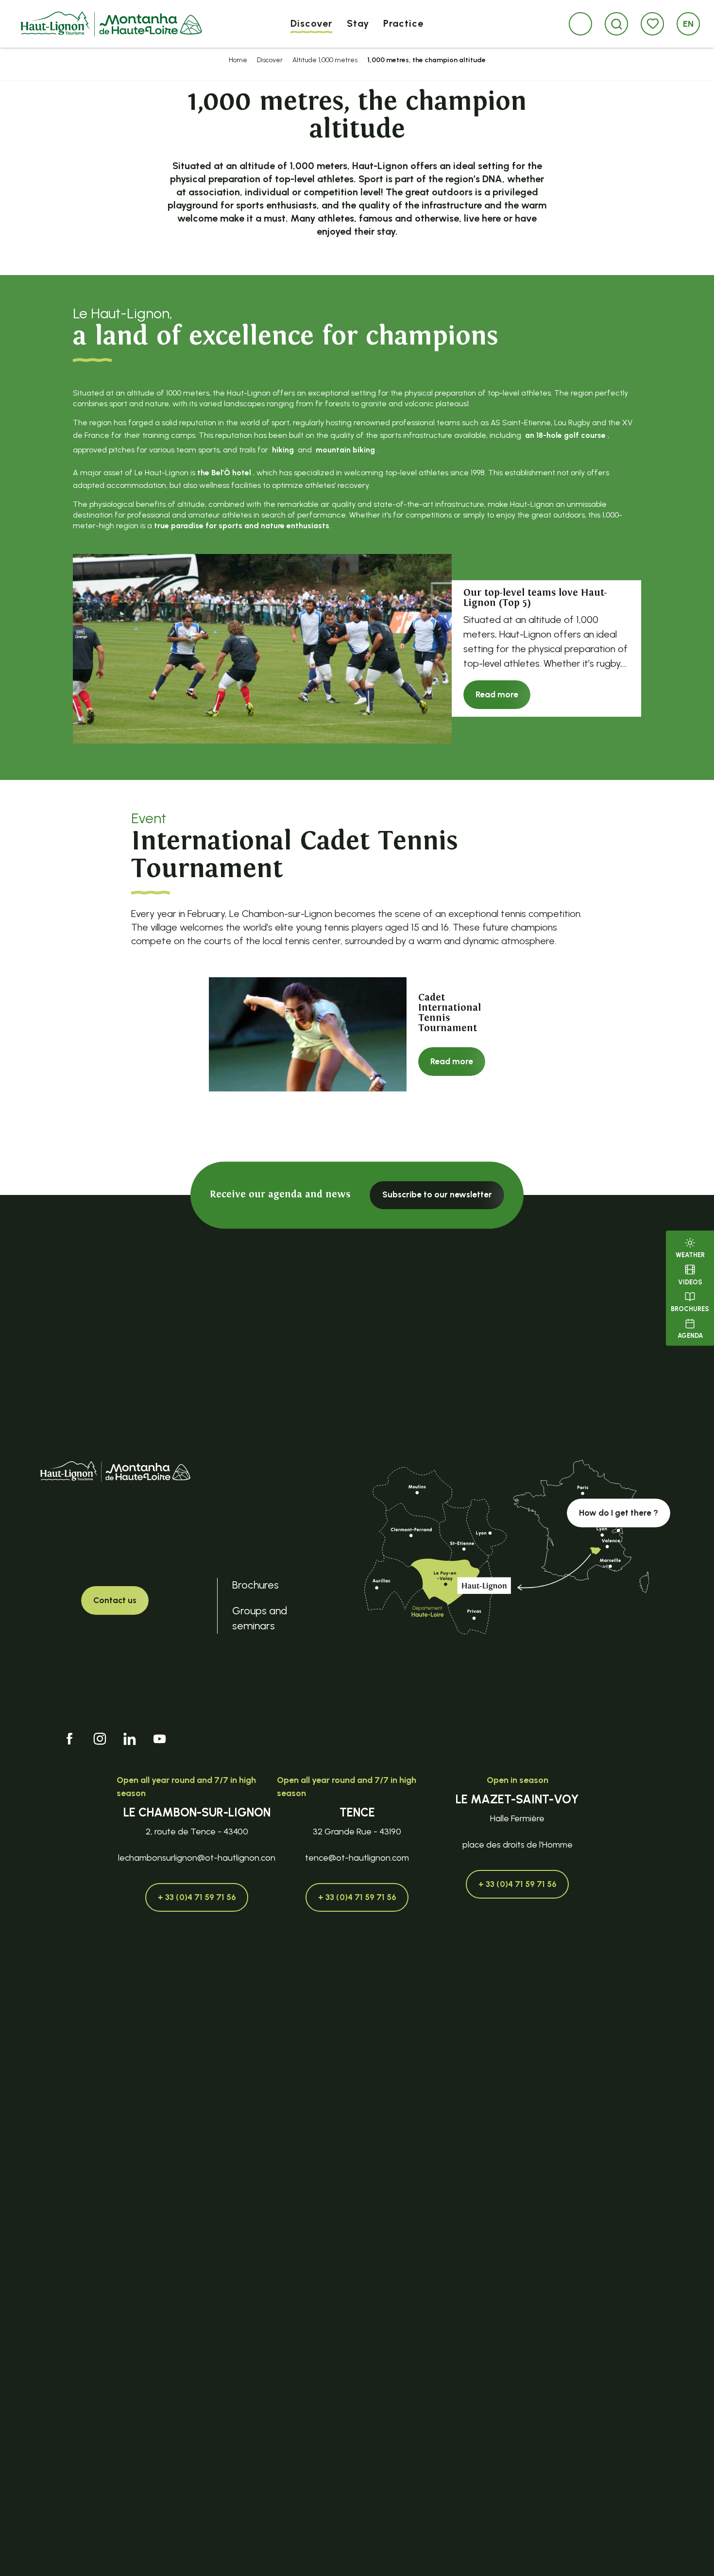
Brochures (690, 1309)
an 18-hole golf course (565, 435)
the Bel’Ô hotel (224, 473)
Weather (690, 1255)
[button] (617, 24)
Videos (690, 1282)
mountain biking (345, 450)
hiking (283, 450)
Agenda (690, 1336)
